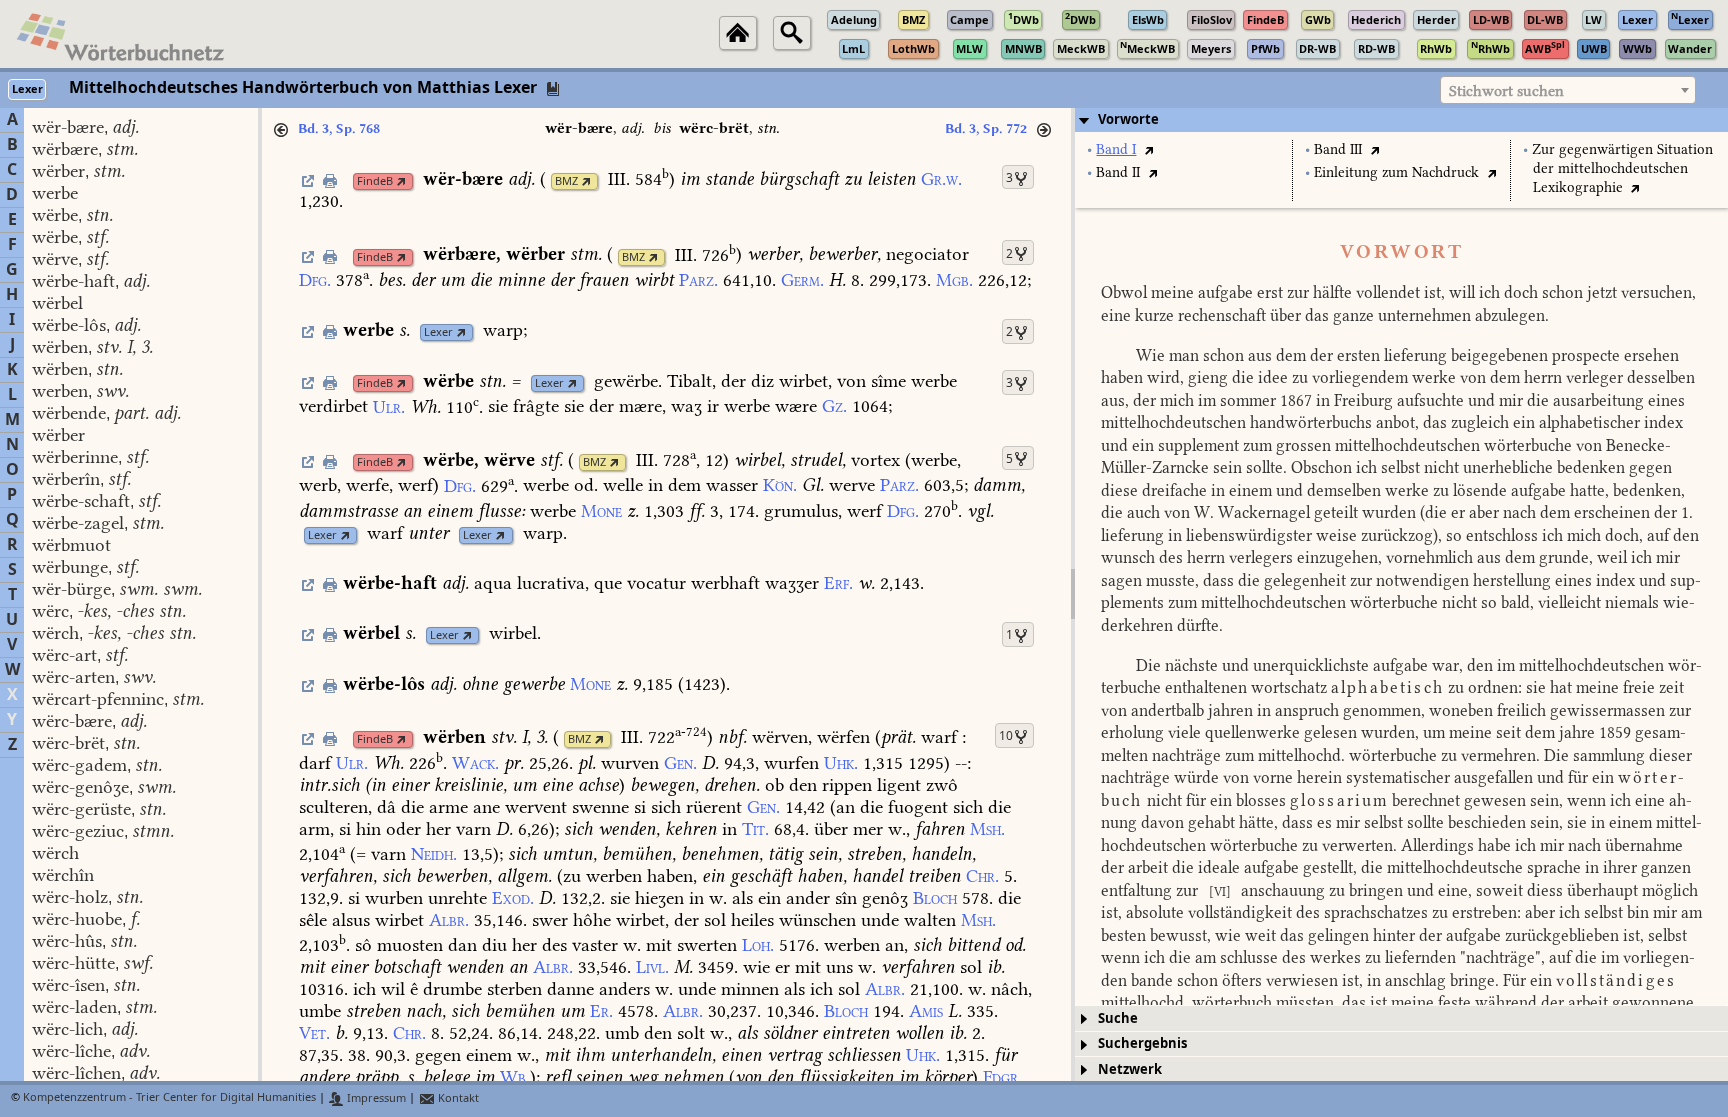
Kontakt (457, 1098)
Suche (1118, 1018)
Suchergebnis (1142, 1043)
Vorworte (1128, 119)
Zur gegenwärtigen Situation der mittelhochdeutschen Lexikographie (1622, 168)
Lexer (438, 332)
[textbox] (1568, 91)
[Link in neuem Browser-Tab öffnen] (401, 181)
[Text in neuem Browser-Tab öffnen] (1148, 149)
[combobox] (1568, 90)
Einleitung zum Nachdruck (1396, 172)
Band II (1118, 172)
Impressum (375, 1098)
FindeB (375, 181)
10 (1006, 736)
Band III (1338, 149)
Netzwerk (1130, 1069)
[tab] (1401, 120)
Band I (1116, 149)
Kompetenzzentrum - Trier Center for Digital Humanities (169, 1098)
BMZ (566, 181)
